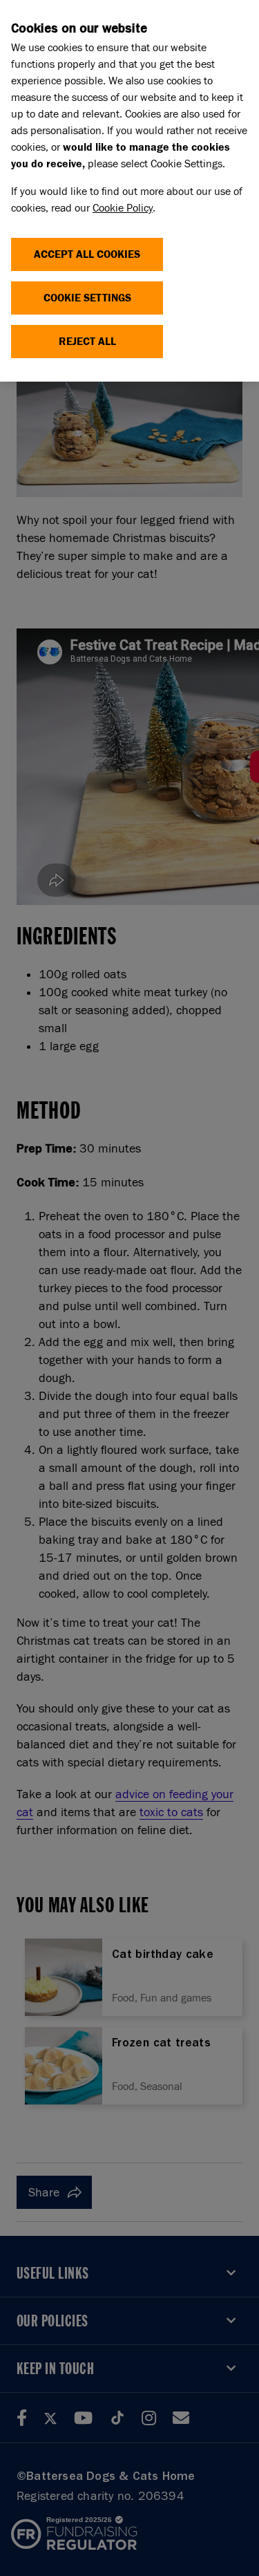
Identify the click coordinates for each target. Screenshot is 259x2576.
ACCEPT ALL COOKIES (87, 254)
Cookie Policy (123, 208)
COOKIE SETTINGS (87, 298)
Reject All (87, 341)
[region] (129, 191)
